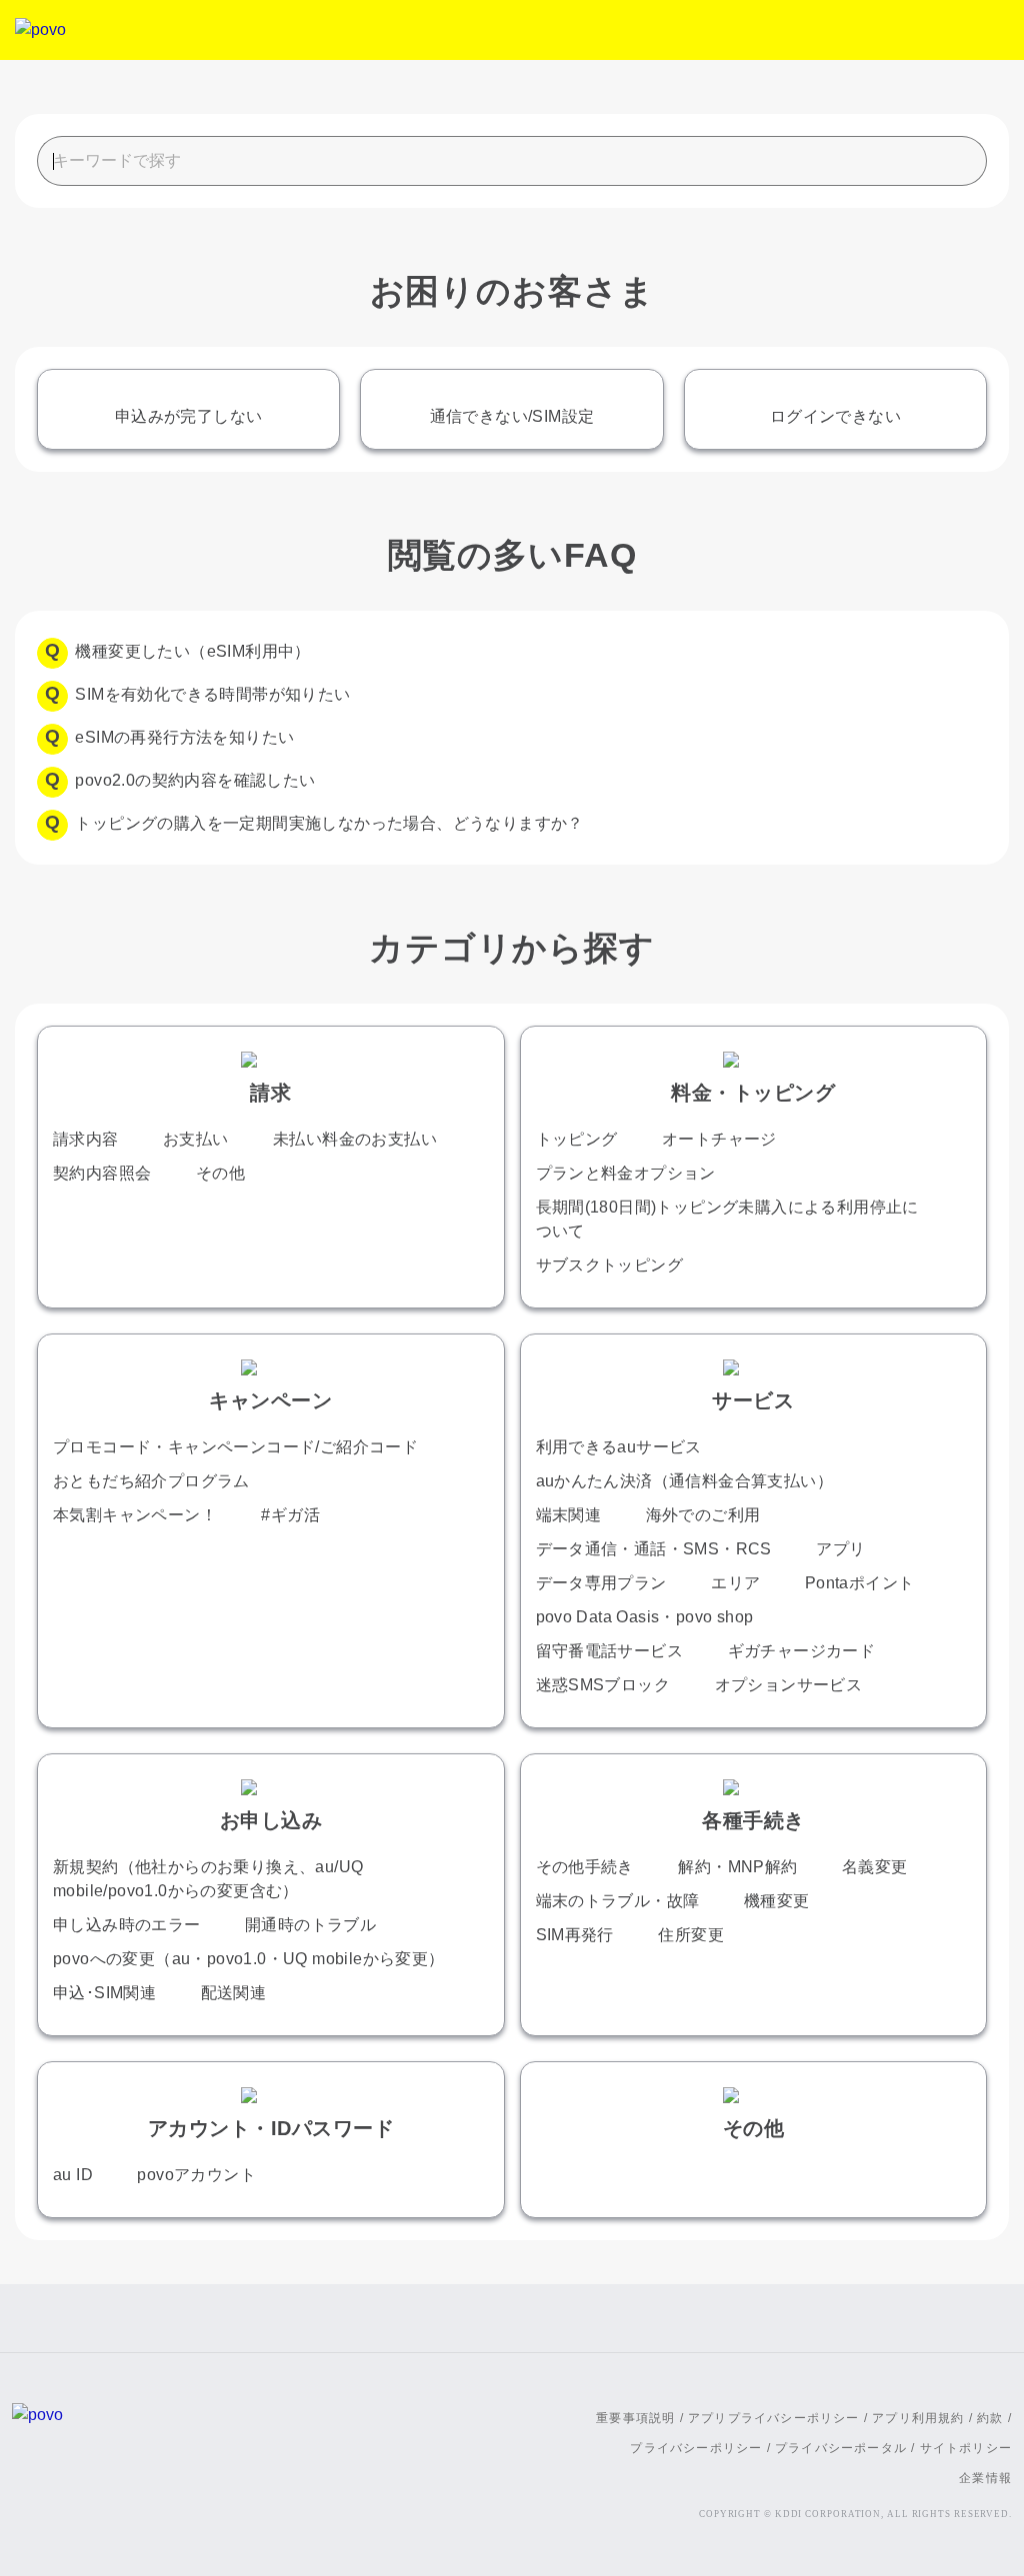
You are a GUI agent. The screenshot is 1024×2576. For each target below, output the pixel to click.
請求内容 (86, 1139)
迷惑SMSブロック (603, 1685)
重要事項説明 (635, 2418)
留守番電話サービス (610, 1651)
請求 (270, 1093)
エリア (735, 1583)
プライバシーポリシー (696, 2448)
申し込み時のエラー (127, 1925)
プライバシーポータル (841, 2448)
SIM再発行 (575, 1935)
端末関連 (569, 1515)
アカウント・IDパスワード (271, 2128)
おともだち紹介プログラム (151, 1481)
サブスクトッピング (610, 1265)
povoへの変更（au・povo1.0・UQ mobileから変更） (249, 1959)
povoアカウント (196, 2175)
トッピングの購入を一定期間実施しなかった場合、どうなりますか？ (329, 823)
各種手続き (753, 1820)
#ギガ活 (290, 1515)
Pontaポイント (860, 1583)
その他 (220, 1173)
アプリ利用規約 (918, 2418)
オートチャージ (719, 1139)
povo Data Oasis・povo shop (645, 1617)
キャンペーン (270, 1400)
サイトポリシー (966, 2448)
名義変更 (875, 1867)
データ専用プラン (601, 1583)
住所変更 (691, 1935)
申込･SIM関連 (104, 1993)
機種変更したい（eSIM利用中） (192, 651)
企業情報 (985, 2478)
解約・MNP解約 (737, 1867)
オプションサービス (789, 1685)
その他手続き (585, 1867)
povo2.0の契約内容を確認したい (195, 780)
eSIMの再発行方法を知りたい (184, 737)
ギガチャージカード (802, 1651)
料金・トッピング (753, 1093)
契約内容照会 (102, 1173)
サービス (753, 1400)
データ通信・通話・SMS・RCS (654, 1549)
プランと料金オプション (626, 1173)
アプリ (840, 1549)
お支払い (196, 1139)
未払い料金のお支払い (355, 1139)
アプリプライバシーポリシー (774, 2418)
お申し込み (271, 1820)
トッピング (577, 1139)
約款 (990, 2418)
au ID (73, 2175)
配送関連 (234, 1993)
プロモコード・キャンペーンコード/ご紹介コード (235, 1447)
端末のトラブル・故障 (618, 1901)
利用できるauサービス (619, 1447)
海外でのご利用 (703, 1515)
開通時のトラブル (310, 1925)
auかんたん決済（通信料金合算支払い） (685, 1481)
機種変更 (777, 1901)
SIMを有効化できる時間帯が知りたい (212, 694)
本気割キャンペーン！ (135, 1515)
